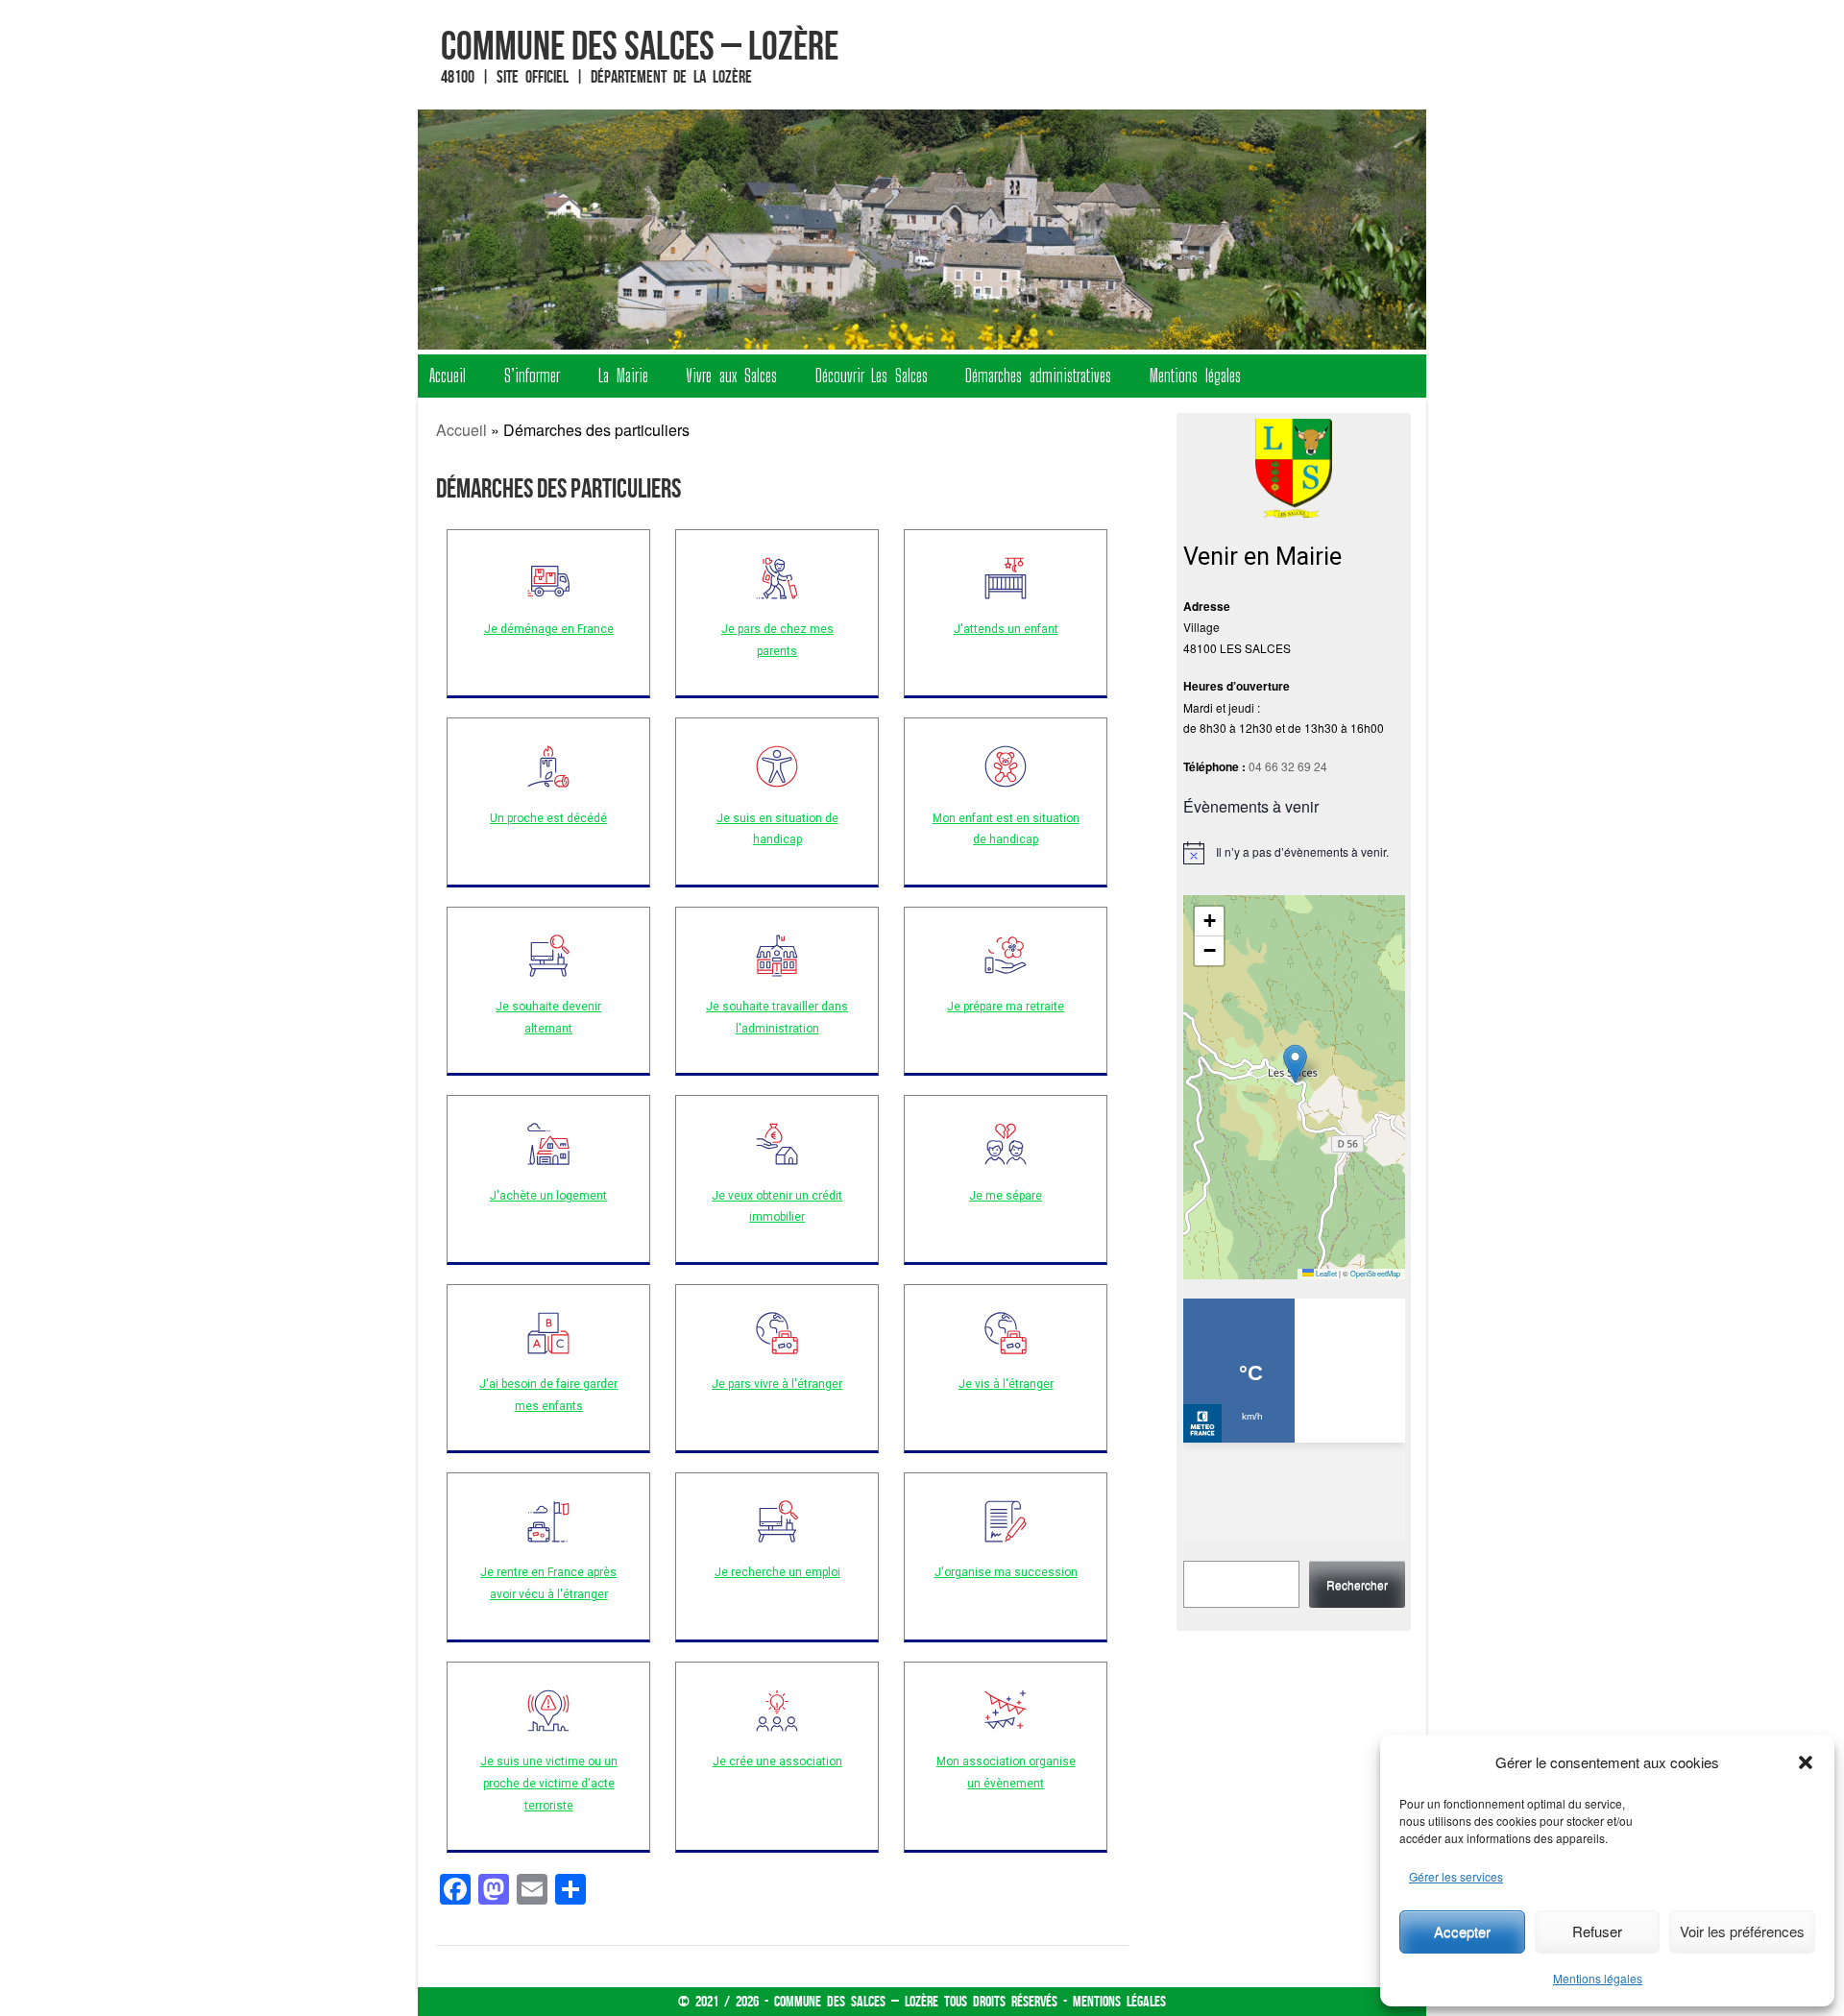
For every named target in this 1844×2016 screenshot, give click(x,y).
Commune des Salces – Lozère (640, 45)
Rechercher (1357, 1584)
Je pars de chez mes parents (777, 640)
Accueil (448, 376)
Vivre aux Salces (731, 376)
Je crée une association (777, 1761)
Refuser (1597, 1931)
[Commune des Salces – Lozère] (922, 230)
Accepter (1462, 1931)
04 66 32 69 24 (1288, 766)
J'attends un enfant (1006, 629)
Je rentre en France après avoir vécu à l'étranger (548, 1583)
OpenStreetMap (1375, 1273)
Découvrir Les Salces (872, 376)
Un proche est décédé (548, 818)
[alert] (1294, 853)
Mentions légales (1598, 1978)
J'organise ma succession (1006, 1572)
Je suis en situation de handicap (777, 829)
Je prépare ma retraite (1006, 1007)
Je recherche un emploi (777, 1572)
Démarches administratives (1038, 376)
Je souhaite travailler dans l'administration (777, 1018)
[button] (1806, 1762)
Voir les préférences (1742, 1931)
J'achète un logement (548, 1196)
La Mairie (623, 376)
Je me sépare (1006, 1196)
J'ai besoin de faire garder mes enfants (548, 1395)
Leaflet (1325, 1273)
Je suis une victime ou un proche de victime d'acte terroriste (549, 1784)
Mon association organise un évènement (1006, 1773)
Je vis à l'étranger (1006, 1384)
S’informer (532, 376)
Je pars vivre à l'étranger (777, 1384)
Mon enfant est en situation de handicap (1006, 829)
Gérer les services (1456, 1876)
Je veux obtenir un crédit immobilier (777, 1207)
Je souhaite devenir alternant (548, 1018)
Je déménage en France (549, 629)
